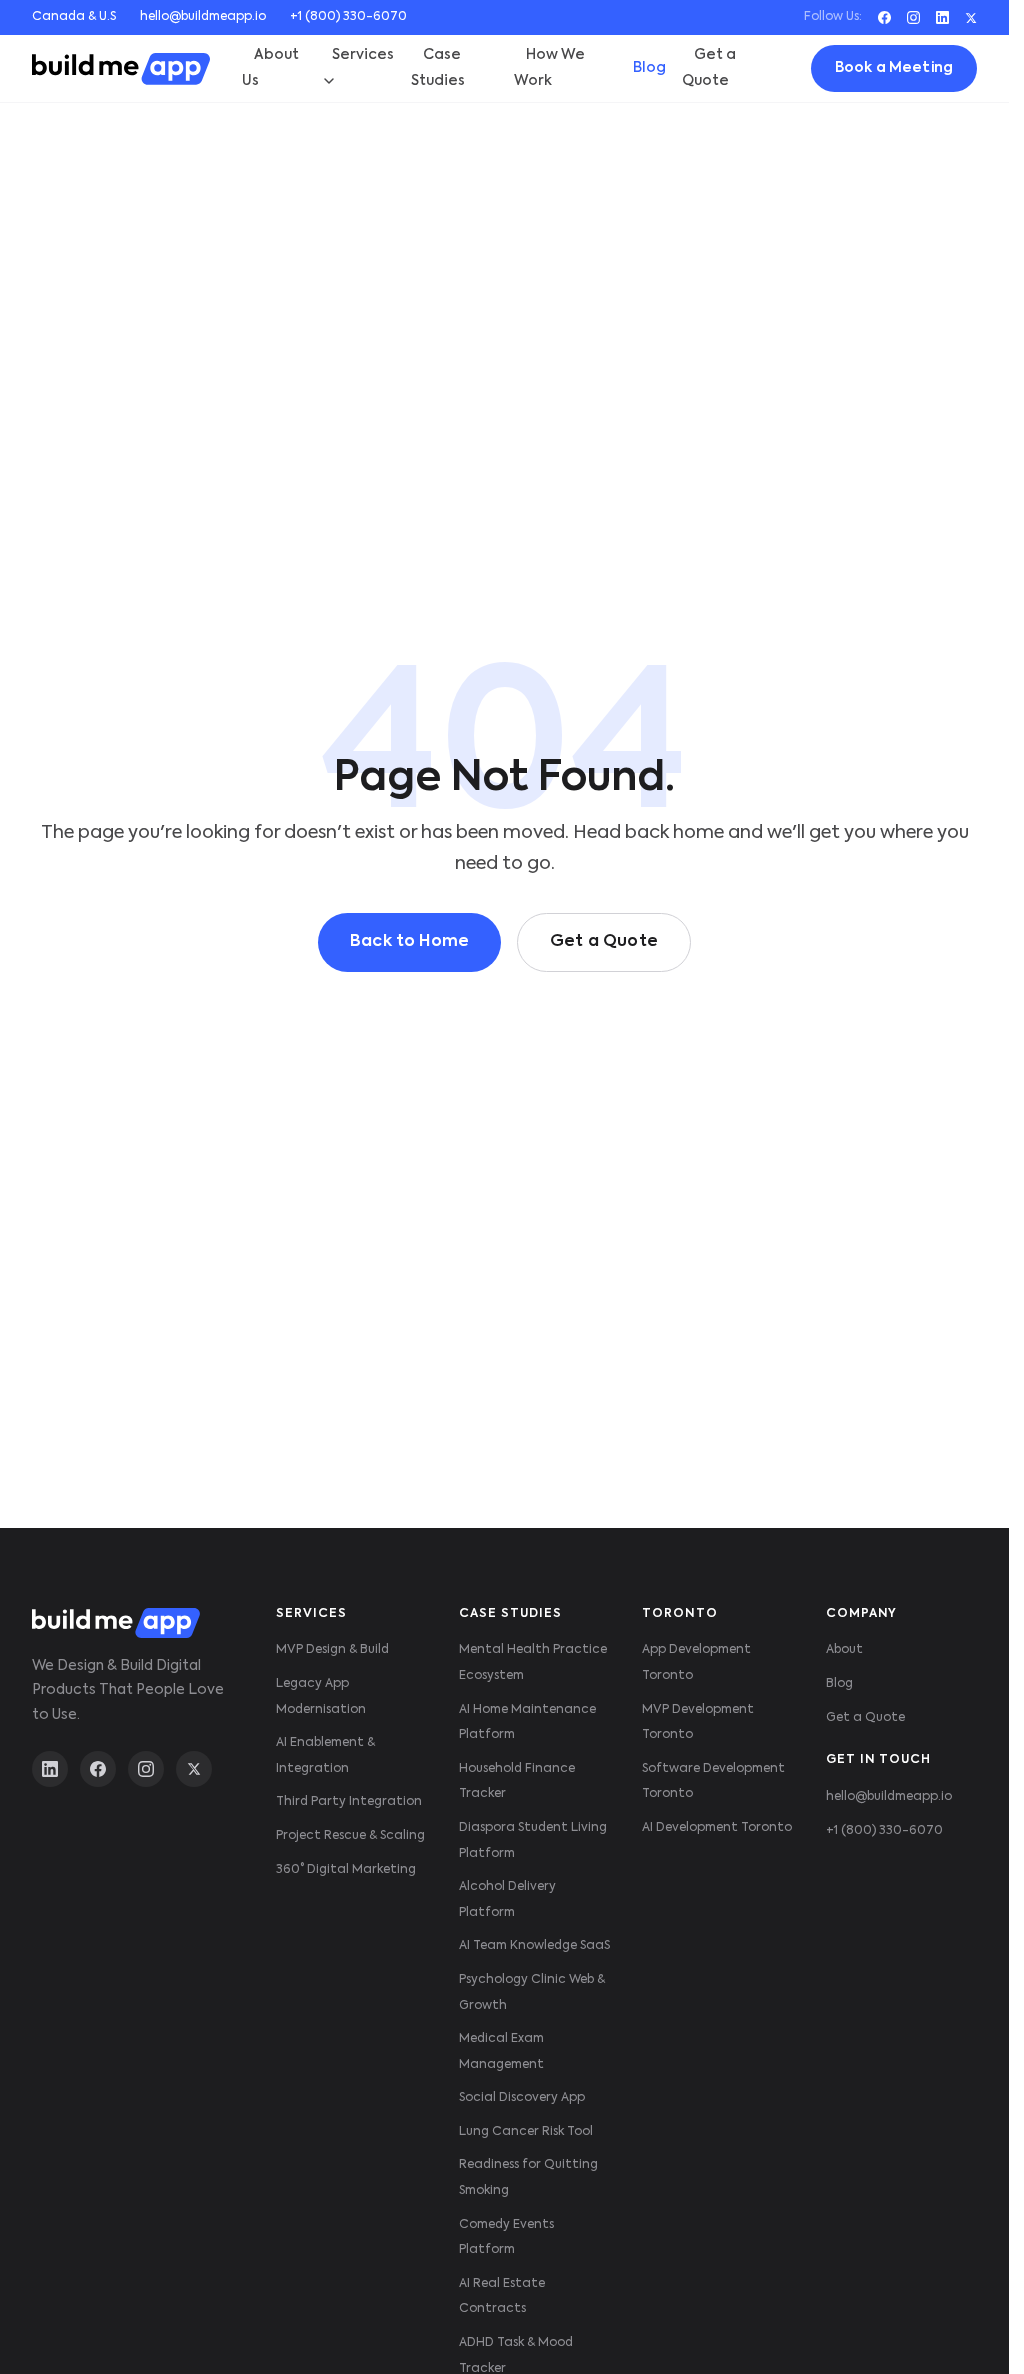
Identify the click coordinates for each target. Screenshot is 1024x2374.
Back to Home (409, 942)
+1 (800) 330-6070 (348, 17)
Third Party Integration (349, 1802)
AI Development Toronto (717, 1828)
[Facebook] (884, 17)
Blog (649, 68)
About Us (270, 68)
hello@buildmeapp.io (203, 17)
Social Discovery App (522, 2098)
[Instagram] (913, 17)
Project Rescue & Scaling (350, 1836)
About (844, 1650)
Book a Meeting (894, 68)
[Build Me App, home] (121, 69)
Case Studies (438, 68)
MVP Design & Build (332, 1650)
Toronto (680, 1614)
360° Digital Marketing (346, 1870)
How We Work (549, 68)
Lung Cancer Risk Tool (526, 2132)
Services (363, 55)
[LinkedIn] (942, 17)
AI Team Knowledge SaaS (534, 1946)
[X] (971, 18)
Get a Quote (709, 68)
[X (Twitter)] (194, 1769)
